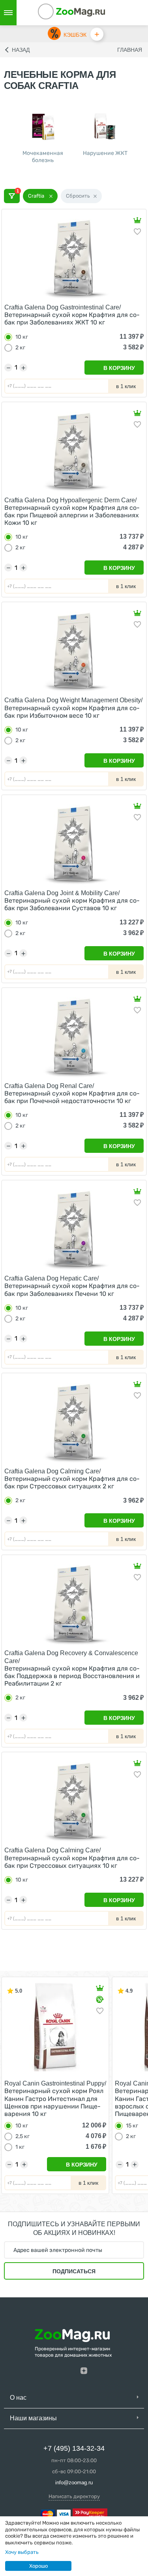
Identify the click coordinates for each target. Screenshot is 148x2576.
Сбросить (78, 196)
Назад (21, 50)
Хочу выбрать (22, 2552)
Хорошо (38, 2566)
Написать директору (74, 2496)
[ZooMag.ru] (81, 12)
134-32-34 (56, 13)
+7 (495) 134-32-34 (74, 2448)
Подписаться (74, 2271)
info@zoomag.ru (74, 2483)
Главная (130, 50)
